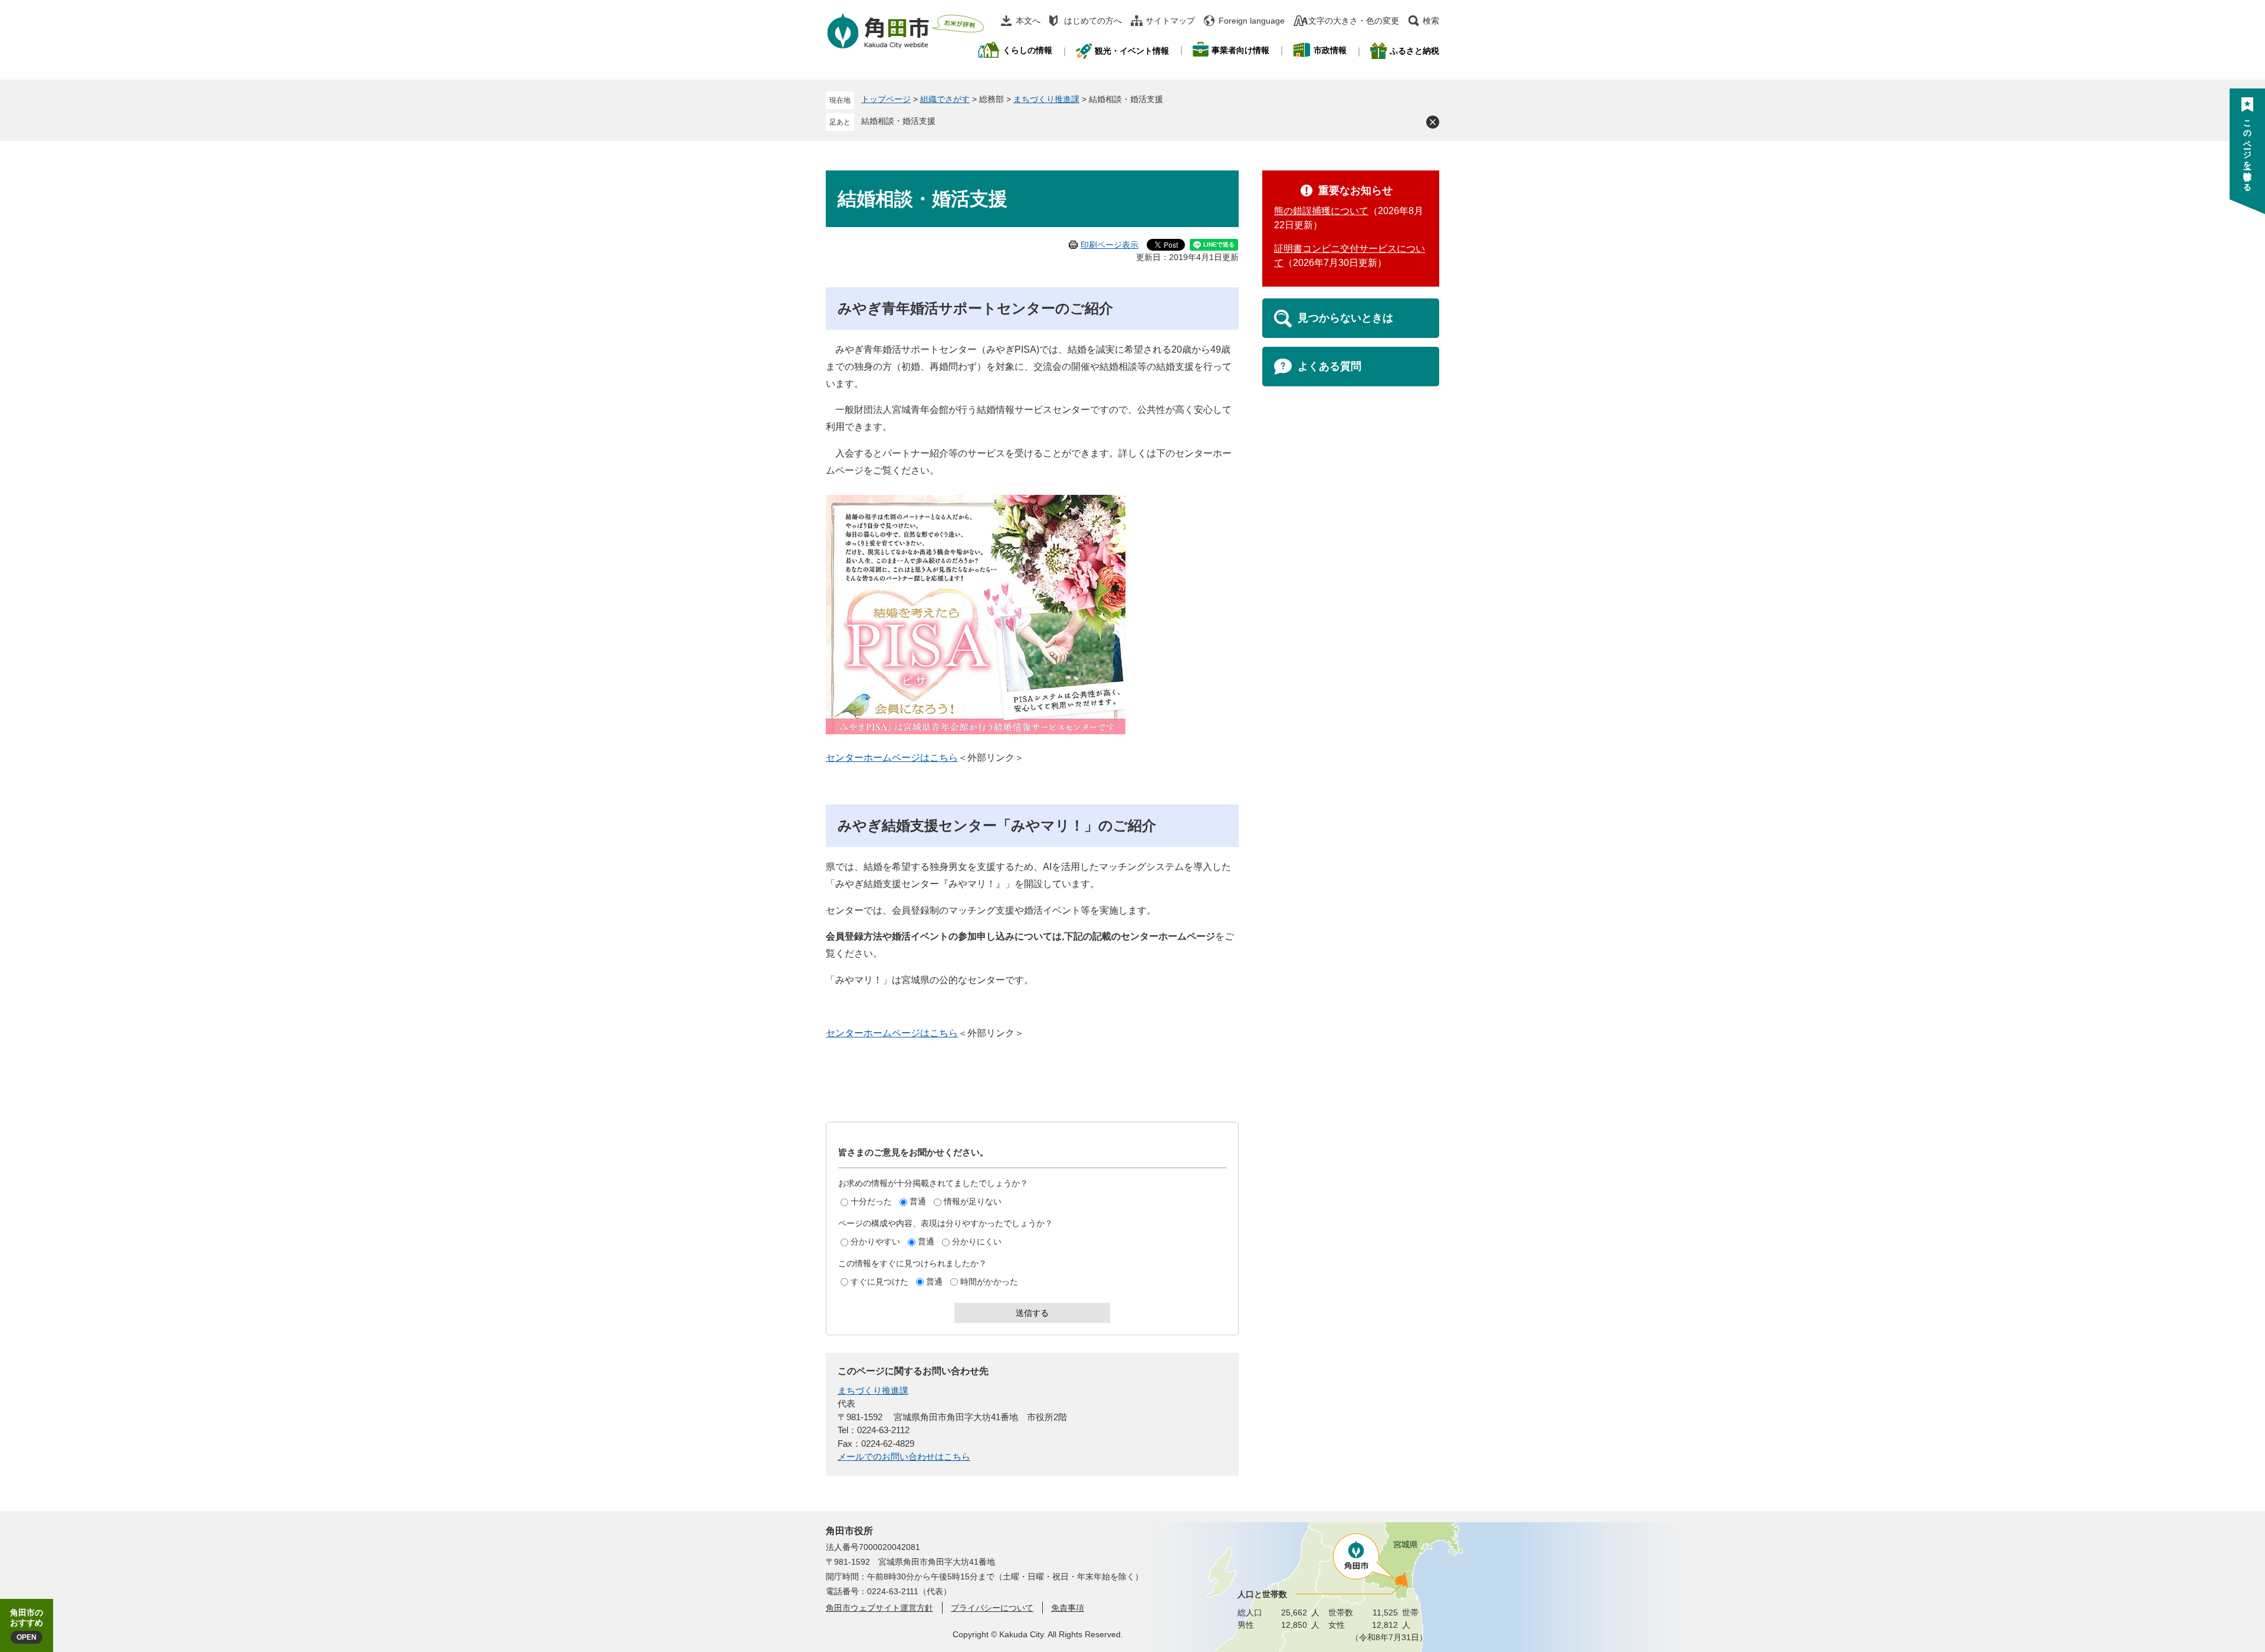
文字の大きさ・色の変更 (1354, 21)
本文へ (1028, 21)
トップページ (886, 99)
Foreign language (1252, 21)
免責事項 (1068, 1608)
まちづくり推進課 (1046, 99)
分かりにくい (977, 1242)
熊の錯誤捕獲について (1321, 211)
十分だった (871, 1201)
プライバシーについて (992, 1608)
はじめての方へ (1093, 21)
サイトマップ (1170, 21)
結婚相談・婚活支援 (898, 121)
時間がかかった (989, 1282)
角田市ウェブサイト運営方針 (879, 1608)
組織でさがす (945, 99)
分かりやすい (875, 1242)
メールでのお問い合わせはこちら (904, 1456)
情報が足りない (973, 1201)
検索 (1431, 21)
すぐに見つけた (879, 1282)
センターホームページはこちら (892, 758)
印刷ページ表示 (1109, 245)
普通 (918, 1201)
